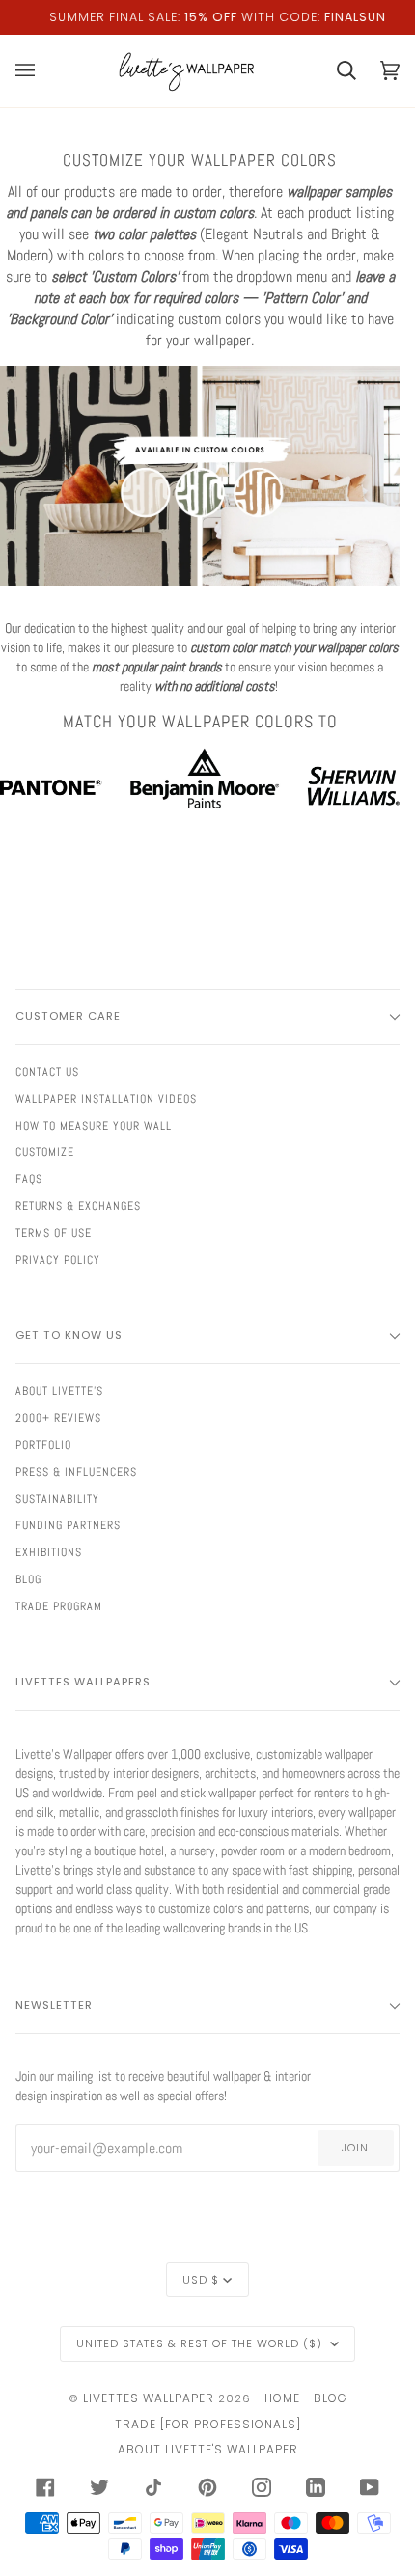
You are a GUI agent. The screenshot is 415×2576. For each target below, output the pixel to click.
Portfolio (43, 1445)
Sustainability (57, 1499)
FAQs (29, 1179)
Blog (28, 1579)
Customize (45, 1152)
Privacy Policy (58, 1260)
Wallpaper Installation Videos (106, 1099)
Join (355, 2148)
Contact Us (47, 1072)
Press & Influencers (76, 1472)
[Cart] (334, 71)
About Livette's (59, 1391)
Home (282, 2398)
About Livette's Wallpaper (208, 2449)
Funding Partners (68, 1525)
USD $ (201, 2280)
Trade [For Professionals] (208, 2424)
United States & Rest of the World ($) (201, 2343)
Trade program (59, 1606)
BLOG (331, 2398)
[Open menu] (37, 71)
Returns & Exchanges (78, 1206)
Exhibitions (49, 1552)
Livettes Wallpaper (149, 2398)
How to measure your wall (94, 1126)
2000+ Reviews (58, 1418)
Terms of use (54, 1233)
